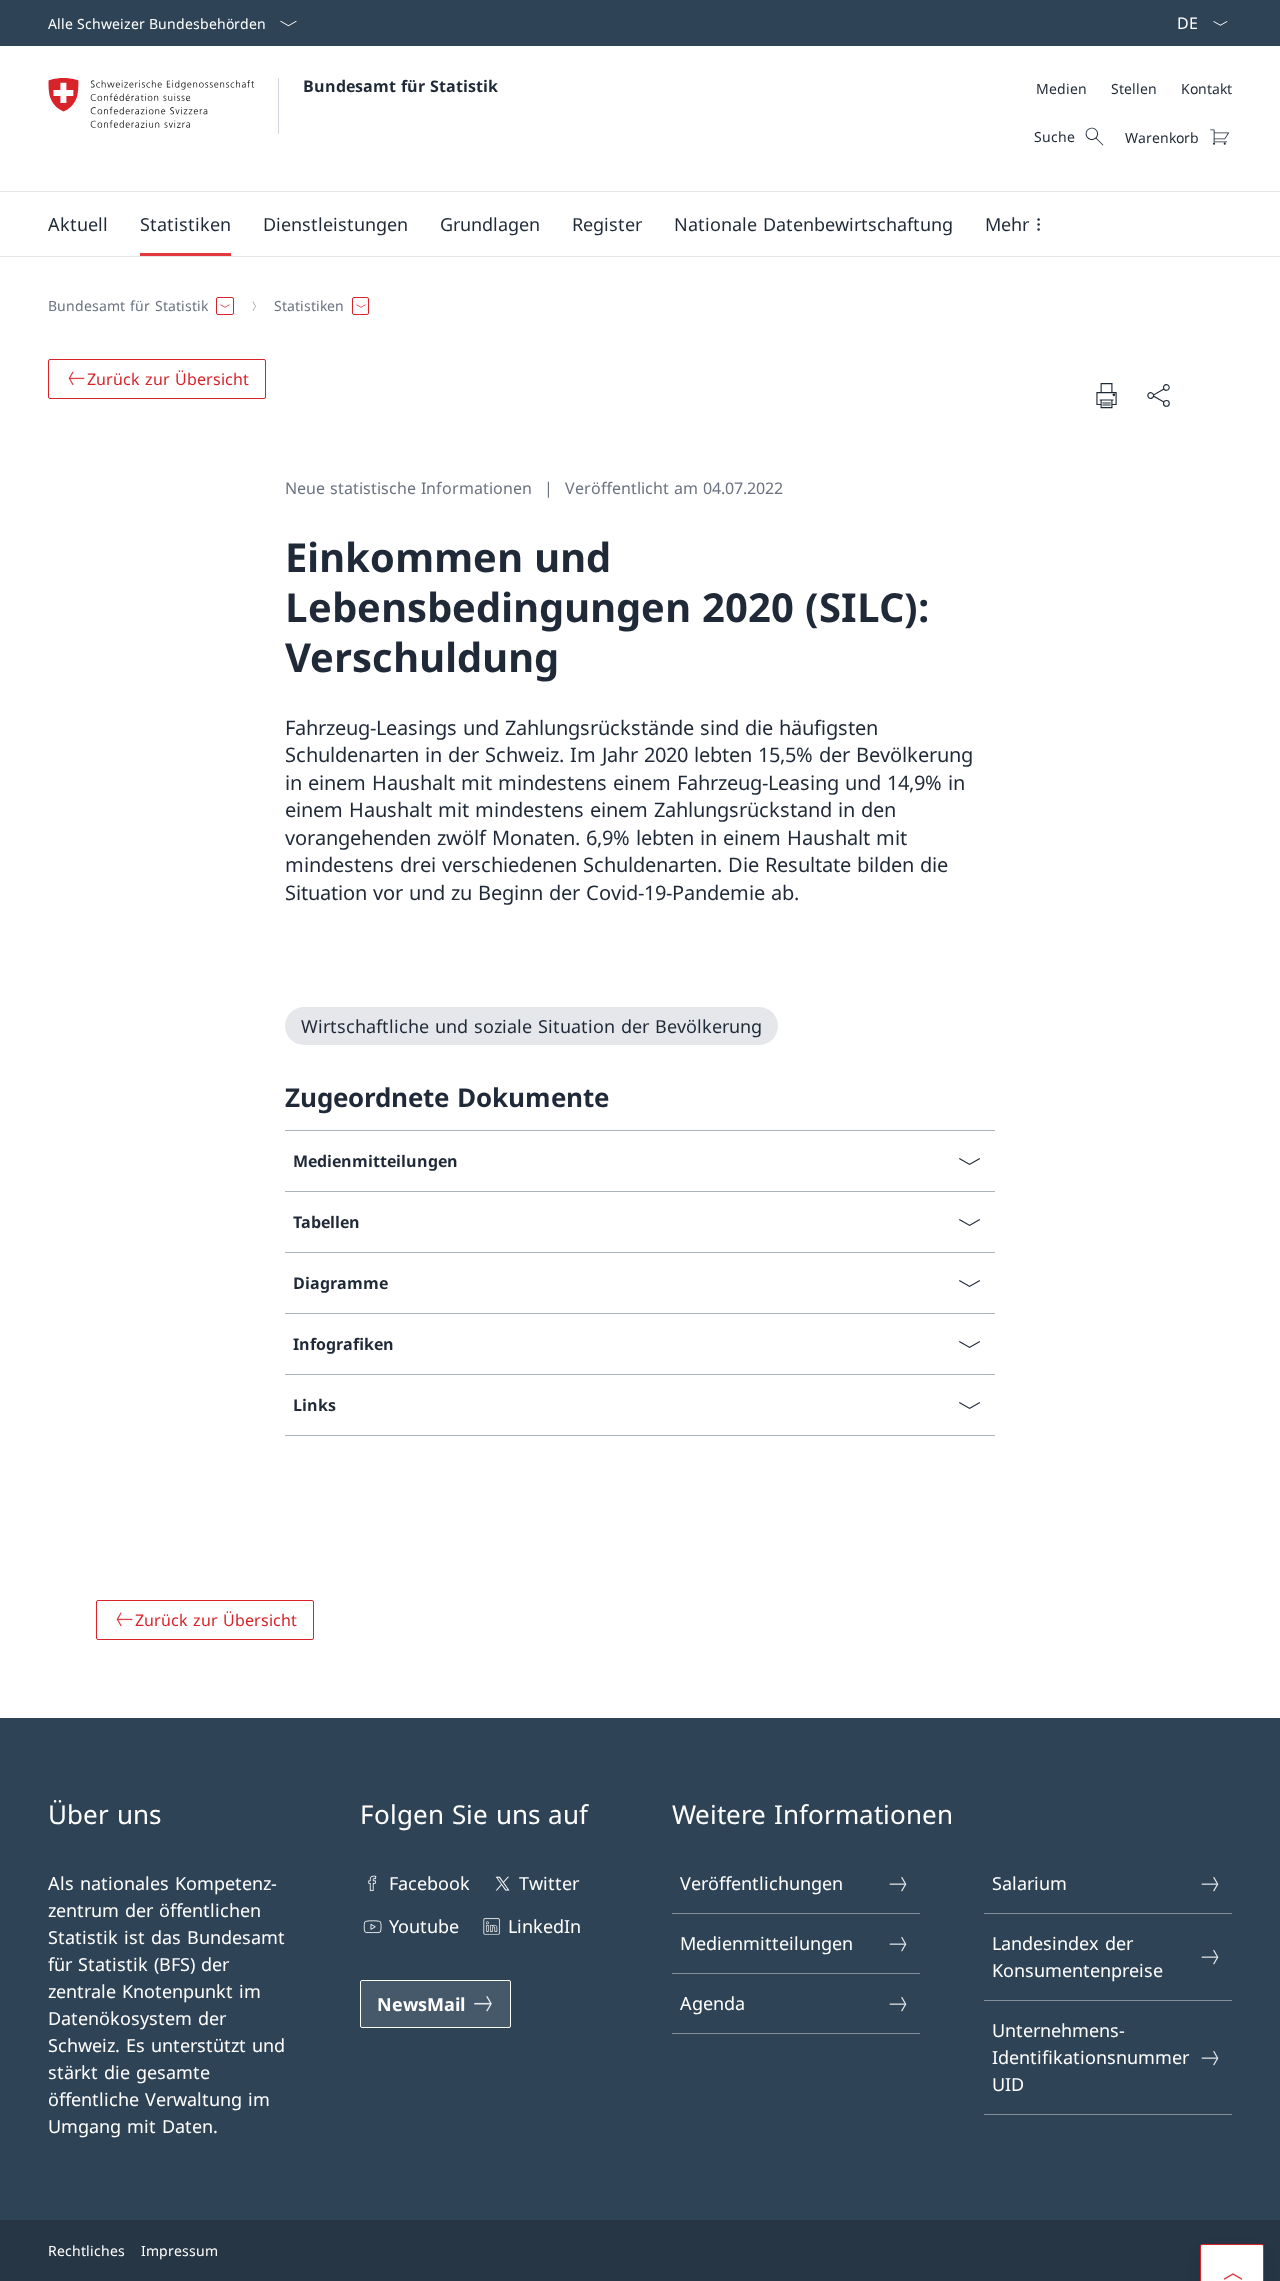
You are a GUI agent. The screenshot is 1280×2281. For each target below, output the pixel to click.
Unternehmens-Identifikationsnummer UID (1090, 2057)
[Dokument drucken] (1106, 395)
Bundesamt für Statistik (400, 86)
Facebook (429, 1883)
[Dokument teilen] (1158, 395)
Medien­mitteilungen (766, 1943)
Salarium (1029, 1883)
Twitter (549, 1883)
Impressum (179, 2250)
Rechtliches (86, 2250)
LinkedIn (544, 1926)
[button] (78, 224)
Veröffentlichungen (761, 1883)
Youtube (424, 1926)
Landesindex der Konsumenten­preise (1077, 1956)
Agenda (712, 2003)
